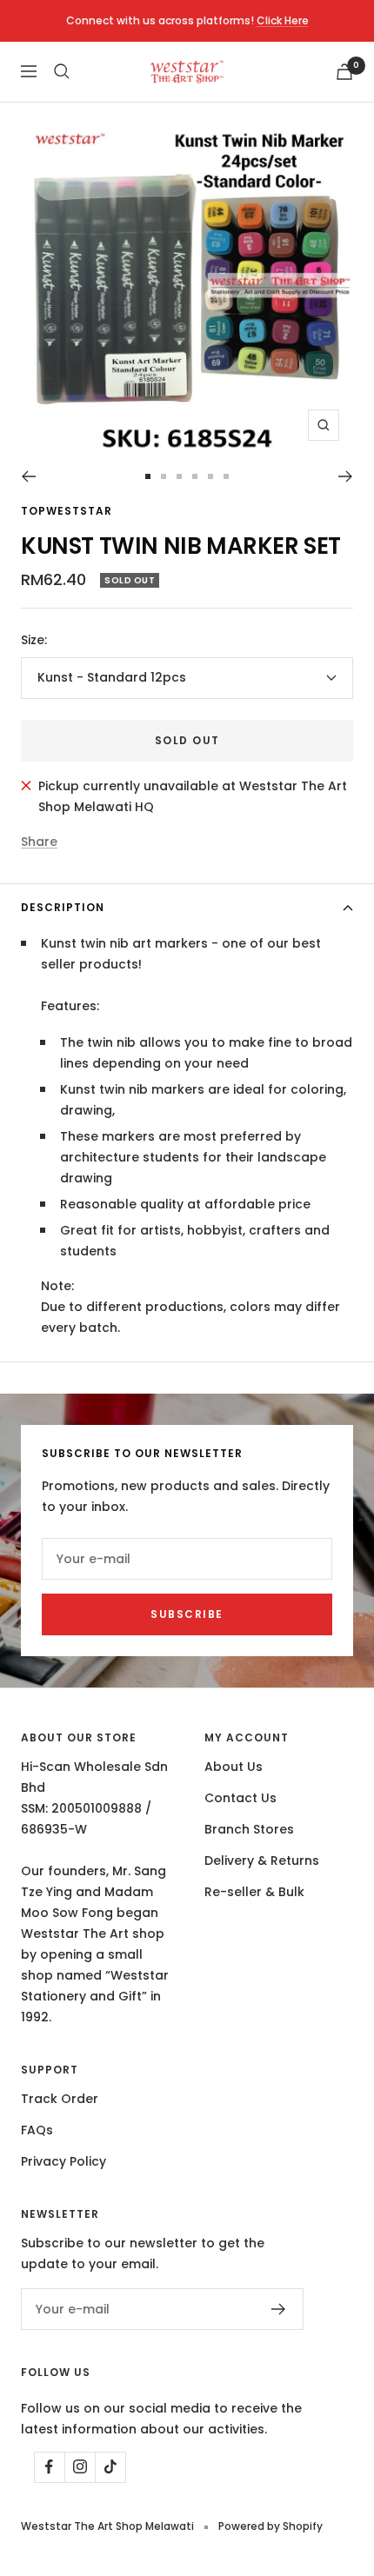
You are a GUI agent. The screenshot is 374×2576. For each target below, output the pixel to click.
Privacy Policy (63, 2161)
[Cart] (344, 72)
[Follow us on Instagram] (80, 2467)
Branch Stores (249, 1829)
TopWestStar (67, 511)
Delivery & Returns (262, 1860)
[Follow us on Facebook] (49, 2467)
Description (63, 907)
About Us (234, 1767)
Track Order (60, 2099)
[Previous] (28, 476)
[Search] (62, 71)
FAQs (37, 2130)
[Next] (346, 476)
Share (39, 842)
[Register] (279, 2309)
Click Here (283, 20)
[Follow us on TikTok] (110, 2467)
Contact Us (240, 1798)
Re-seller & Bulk (254, 1892)
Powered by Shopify (270, 2526)
